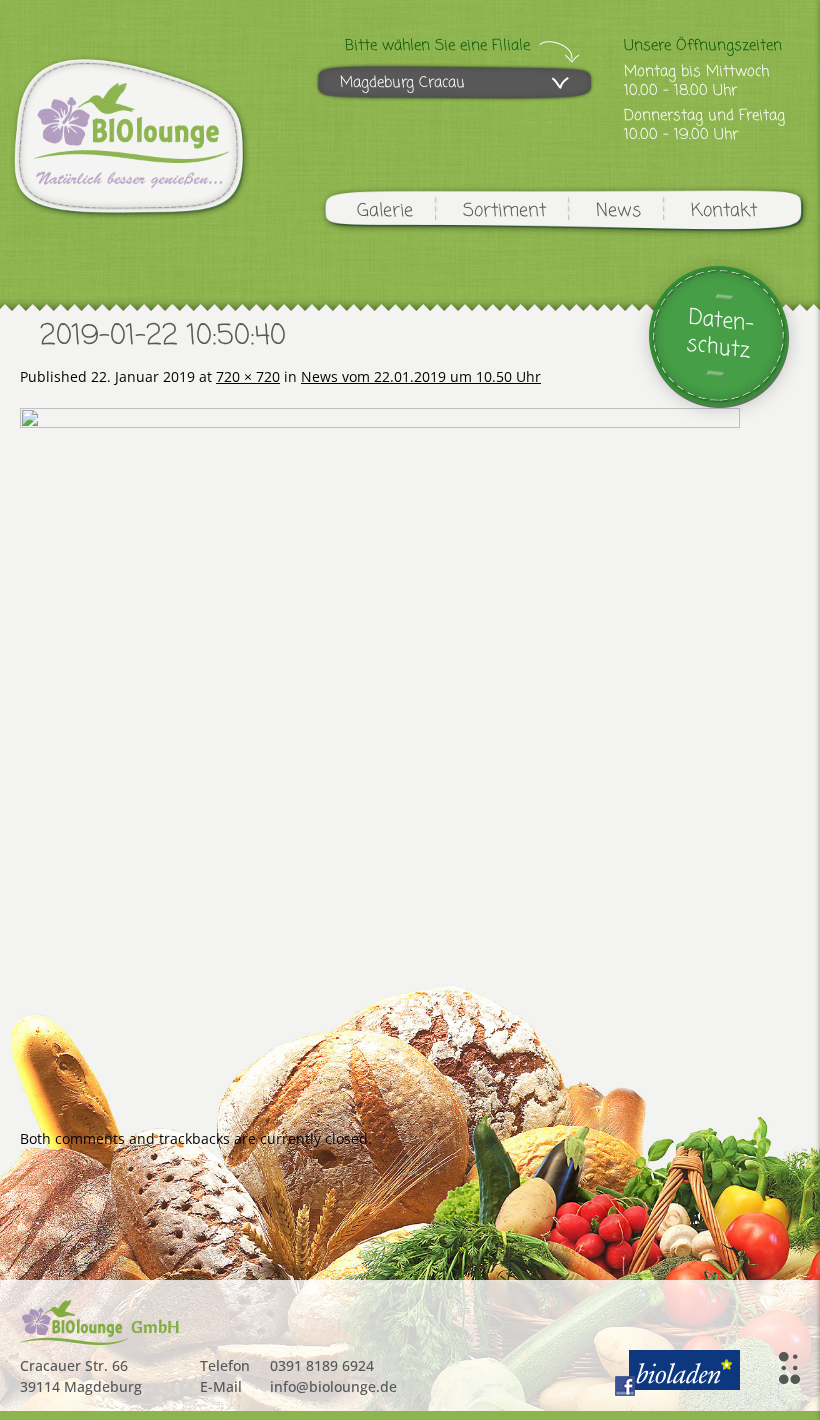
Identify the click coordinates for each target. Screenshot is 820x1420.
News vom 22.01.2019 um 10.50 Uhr (421, 376)
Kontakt (724, 211)
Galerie (385, 211)
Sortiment (504, 211)
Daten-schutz (720, 334)
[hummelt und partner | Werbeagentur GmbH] (789, 1368)
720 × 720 (248, 376)
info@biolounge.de (333, 1386)
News (618, 211)
